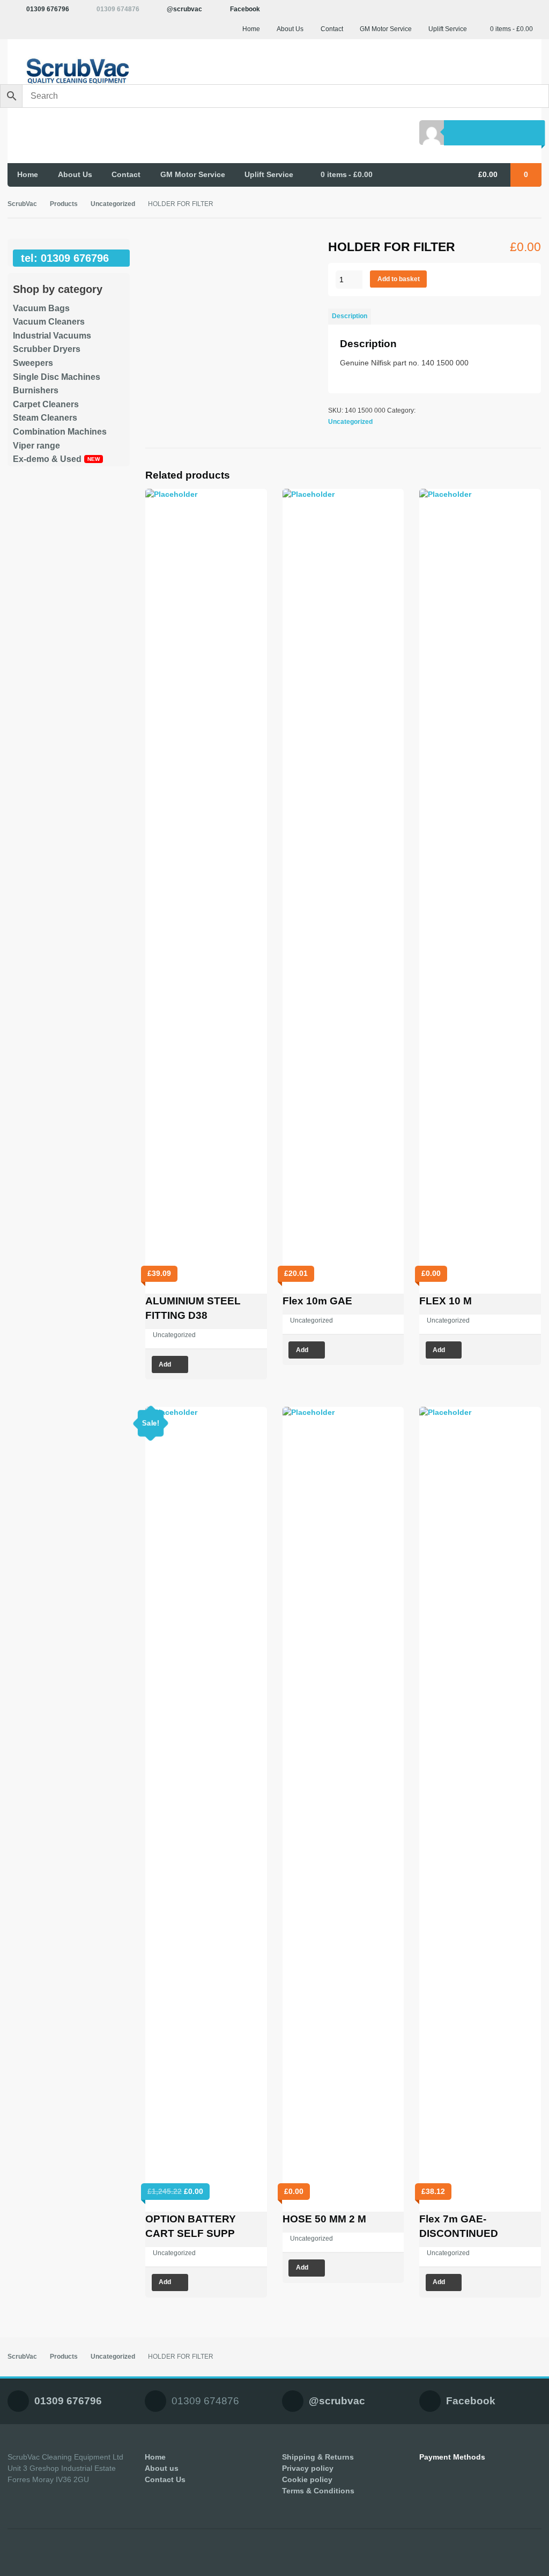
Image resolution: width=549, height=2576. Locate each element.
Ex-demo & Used (47, 459)
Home (251, 29)
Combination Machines (60, 432)
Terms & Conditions (318, 2491)
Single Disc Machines (57, 377)
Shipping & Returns (318, 2457)
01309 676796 (48, 9)
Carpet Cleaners (46, 404)
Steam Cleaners (45, 418)
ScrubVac (22, 204)
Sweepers (33, 363)
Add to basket (399, 279)
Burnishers (36, 390)
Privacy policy (308, 2468)
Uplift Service (448, 29)
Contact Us (165, 2479)
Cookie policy (307, 2479)
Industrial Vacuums (52, 336)
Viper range (36, 446)
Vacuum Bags (41, 308)
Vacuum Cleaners (49, 322)
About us (162, 2468)
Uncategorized (113, 204)
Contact (332, 29)
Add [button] (165, 1364)
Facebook (245, 9)
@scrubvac (184, 9)
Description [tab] (350, 316)
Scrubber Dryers (47, 349)
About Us (290, 29)
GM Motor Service (386, 29)
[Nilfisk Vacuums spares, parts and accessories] (69, 71)
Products (64, 204)
